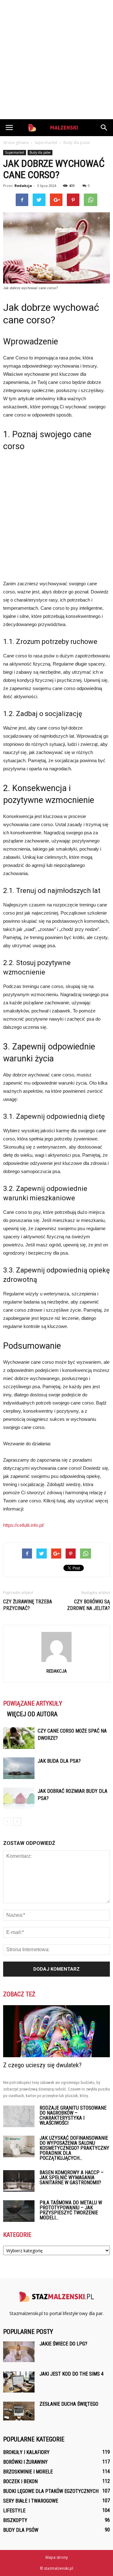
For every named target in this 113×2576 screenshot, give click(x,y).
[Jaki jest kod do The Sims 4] (19, 2382)
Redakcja (23, 186)
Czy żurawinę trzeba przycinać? (28, 1605)
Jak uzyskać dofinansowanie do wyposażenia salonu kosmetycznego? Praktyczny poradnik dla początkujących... (74, 2148)
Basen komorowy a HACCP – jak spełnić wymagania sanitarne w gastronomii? (72, 2178)
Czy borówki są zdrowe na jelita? (89, 1605)
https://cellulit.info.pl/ (24, 1525)
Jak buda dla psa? (59, 1761)
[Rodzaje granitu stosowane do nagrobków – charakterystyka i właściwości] (19, 2116)
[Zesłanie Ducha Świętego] (19, 2411)
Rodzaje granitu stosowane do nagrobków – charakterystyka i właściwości (73, 2115)
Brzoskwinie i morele (28, 2472)
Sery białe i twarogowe (31, 2501)
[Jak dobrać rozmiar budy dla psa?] (19, 1798)
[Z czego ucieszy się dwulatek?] (56, 2031)
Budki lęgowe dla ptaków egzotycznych (51, 2491)
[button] (104, 128)
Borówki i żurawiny (25, 2462)
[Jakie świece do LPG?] (19, 2352)
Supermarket (15, 152)
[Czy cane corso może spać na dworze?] (19, 1738)
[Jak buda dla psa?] (19, 1768)
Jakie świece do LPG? (63, 2344)
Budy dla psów (40, 152)
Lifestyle (14, 2511)
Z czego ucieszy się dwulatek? (42, 2065)
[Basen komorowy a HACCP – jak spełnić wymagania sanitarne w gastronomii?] (19, 2181)
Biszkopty (15, 2520)
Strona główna (16, 143)
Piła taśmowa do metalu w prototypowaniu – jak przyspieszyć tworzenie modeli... (71, 2210)
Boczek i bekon (20, 2481)
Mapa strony (57, 2557)
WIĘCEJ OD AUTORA (32, 1714)
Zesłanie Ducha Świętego (69, 2404)
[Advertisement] (56, 60)
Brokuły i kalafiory (26, 2452)
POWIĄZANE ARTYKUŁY (33, 1703)
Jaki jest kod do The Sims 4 (72, 2374)
